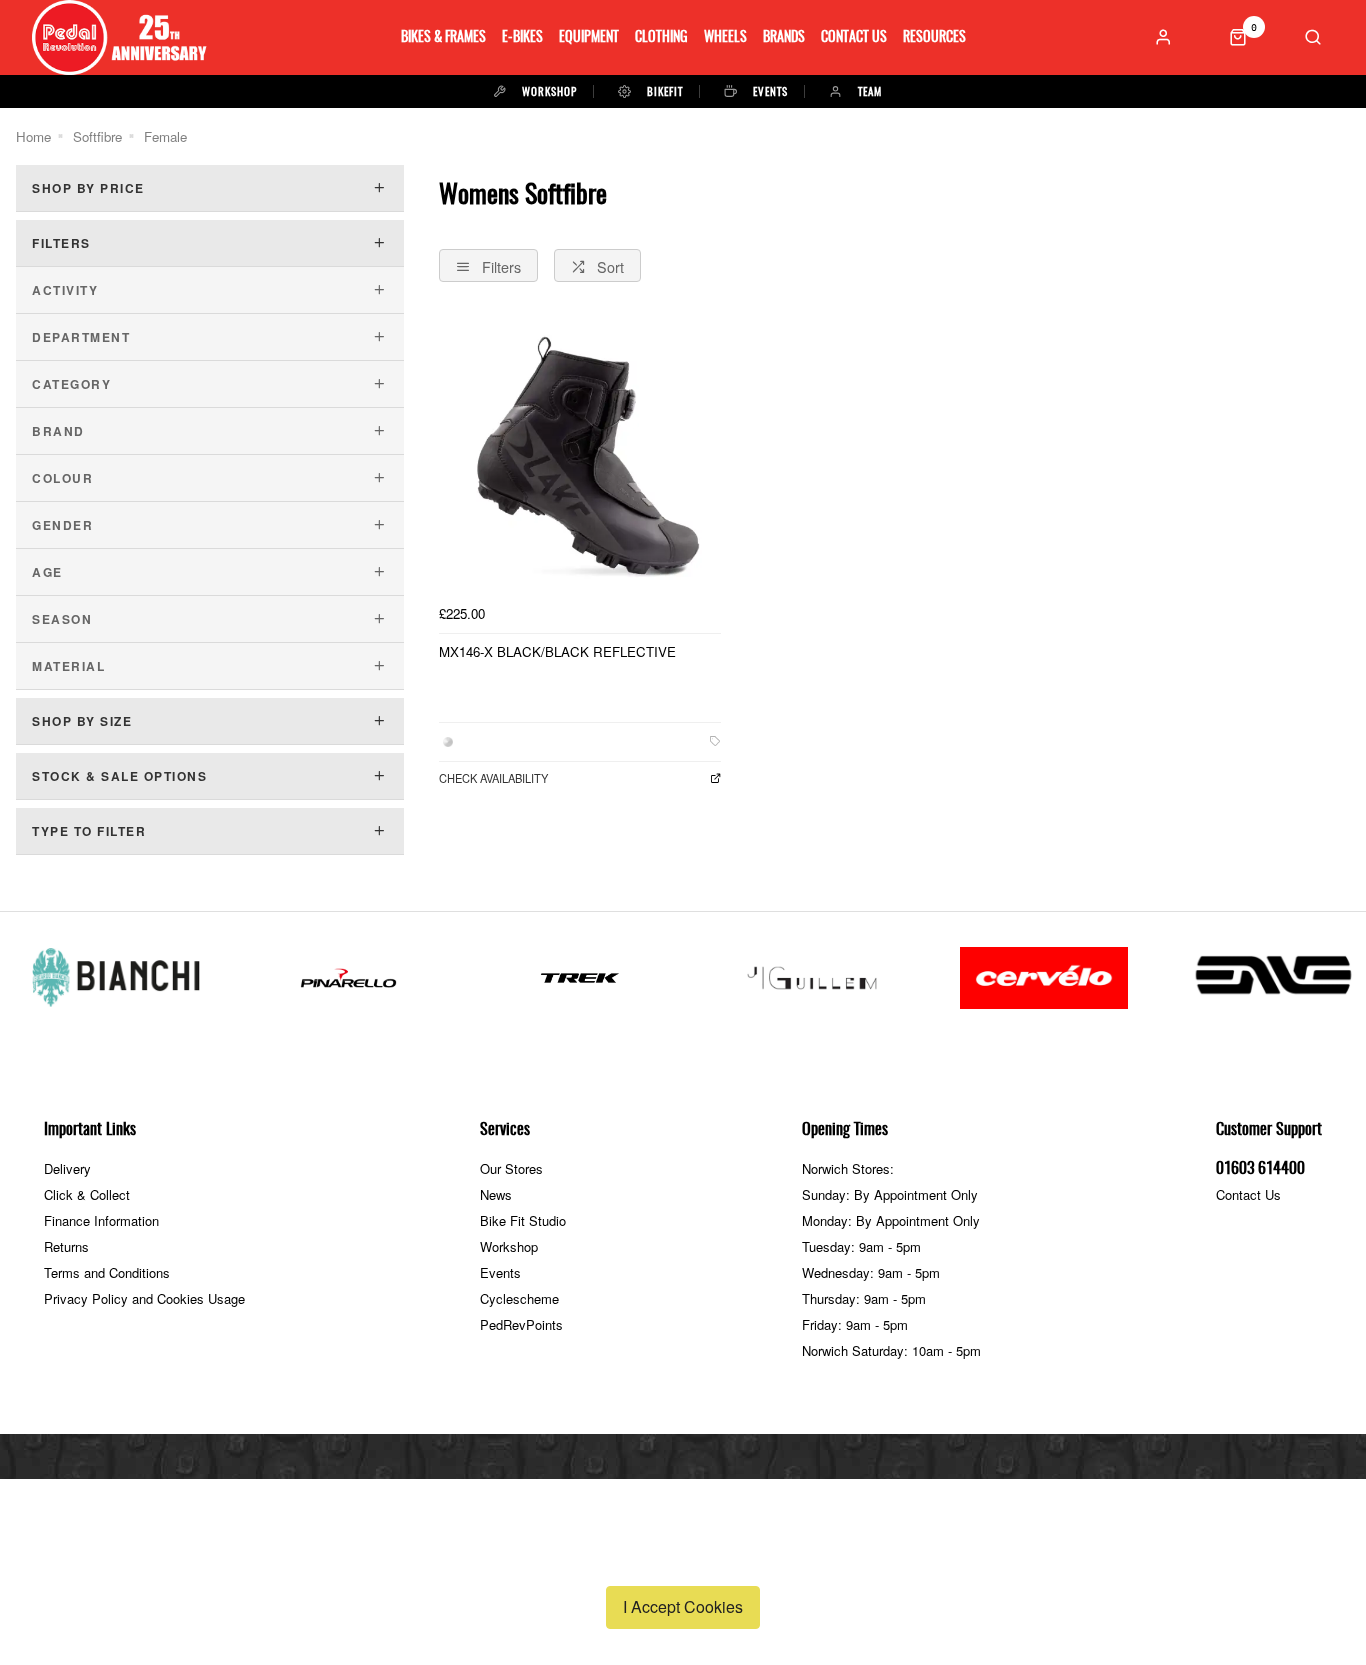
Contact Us (854, 38)
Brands (784, 38)
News (496, 1194)
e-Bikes (522, 38)
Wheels (725, 38)
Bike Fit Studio (523, 1220)
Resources (934, 38)
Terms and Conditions (107, 1272)
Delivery (67, 1168)
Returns (66, 1246)
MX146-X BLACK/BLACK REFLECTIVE (557, 651)
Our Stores (511, 1168)
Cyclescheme (519, 1298)
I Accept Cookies (683, 1606)
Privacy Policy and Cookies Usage (144, 1298)
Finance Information (101, 1220)
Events (500, 1272)
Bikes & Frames (443, 38)
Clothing (661, 38)
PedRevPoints (521, 1324)
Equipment (589, 38)
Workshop (509, 1246)
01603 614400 (1260, 1169)
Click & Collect (87, 1194)
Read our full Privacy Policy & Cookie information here (683, 1560)
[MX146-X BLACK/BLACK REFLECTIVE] (580, 455)
